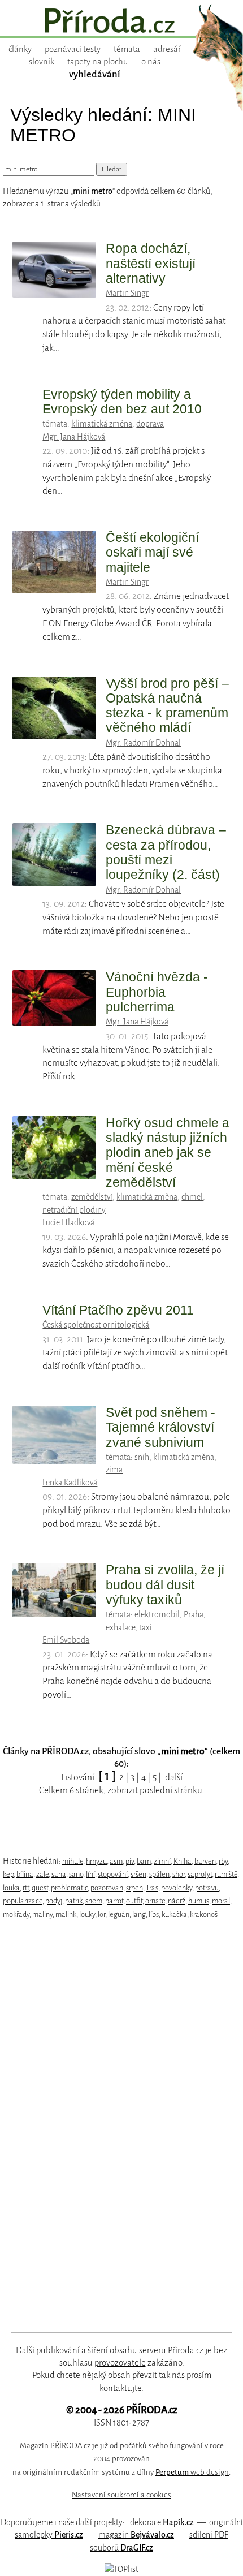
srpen (134, 1888)
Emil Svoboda (66, 1640)
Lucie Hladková (68, 1222)
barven (205, 1861)
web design (192, 2472)
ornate (155, 1901)
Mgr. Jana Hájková (74, 437)
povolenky (177, 1888)
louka (11, 1888)
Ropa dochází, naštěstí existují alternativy (151, 263)
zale (42, 1874)
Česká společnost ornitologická (96, 1325)
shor (179, 1874)
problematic (69, 1888)
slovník (42, 62)
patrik (74, 1901)
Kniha (183, 1861)
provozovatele (120, 2363)
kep (8, 1874)
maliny (42, 1914)
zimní (162, 1861)
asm (116, 1861)
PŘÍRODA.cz (152, 2410)
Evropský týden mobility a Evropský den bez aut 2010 (122, 402)
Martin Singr (127, 293)
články (20, 49)
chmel (192, 1197)
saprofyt (200, 1874)
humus (199, 1901)
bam (144, 1861)
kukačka (174, 1914)
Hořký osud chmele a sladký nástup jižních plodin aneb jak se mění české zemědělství (168, 1153)
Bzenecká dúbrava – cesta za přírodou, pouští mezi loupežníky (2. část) (166, 852)
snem (94, 1901)
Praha (194, 1614)
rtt (26, 1888)
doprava (150, 424)
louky (87, 1914)
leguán (119, 1914)
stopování (113, 1874)
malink (66, 1914)
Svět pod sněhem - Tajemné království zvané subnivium (160, 1427)
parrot (114, 1901)
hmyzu (96, 1861)
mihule (73, 1861)
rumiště (226, 1874)
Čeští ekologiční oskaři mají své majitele (152, 552)
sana (59, 1874)
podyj (54, 1901)
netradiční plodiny (74, 1210)
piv (130, 1861)
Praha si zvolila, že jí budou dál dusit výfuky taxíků (165, 1585)
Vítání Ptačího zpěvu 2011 (118, 1310)
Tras (152, 1888)
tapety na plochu (98, 62)
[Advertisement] (113, 2126)
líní (90, 1874)
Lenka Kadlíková (70, 1483)
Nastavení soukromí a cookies (121, 2495)
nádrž (177, 1901)
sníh (142, 1457)
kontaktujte (120, 2388)
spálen (159, 1874)
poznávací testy (73, 49)
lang (139, 1914)
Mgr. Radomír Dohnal (143, 743)
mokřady (16, 1914)
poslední (156, 1790)
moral (221, 1901)
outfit (134, 1901)
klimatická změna (102, 424)
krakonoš (204, 1914)
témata (127, 49)
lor (101, 1914)
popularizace (23, 1901)
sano (76, 1874)
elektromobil (157, 1614)
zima (114, 1470)
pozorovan (107, 1888)
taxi (146, 1627)
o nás (151, 62)
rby (223, 1861)
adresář (167, 49)
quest (40, 1888)
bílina (25, 1874)
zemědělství (92, 1197)
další (174, 1777)
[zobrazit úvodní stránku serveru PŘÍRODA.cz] (121, 22)
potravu (207, 1888)
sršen (138, 1874)
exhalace (120, 1627)
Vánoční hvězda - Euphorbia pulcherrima (157, 992)
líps (154, 1914)
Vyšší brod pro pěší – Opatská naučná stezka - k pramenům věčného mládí (167, 706)
